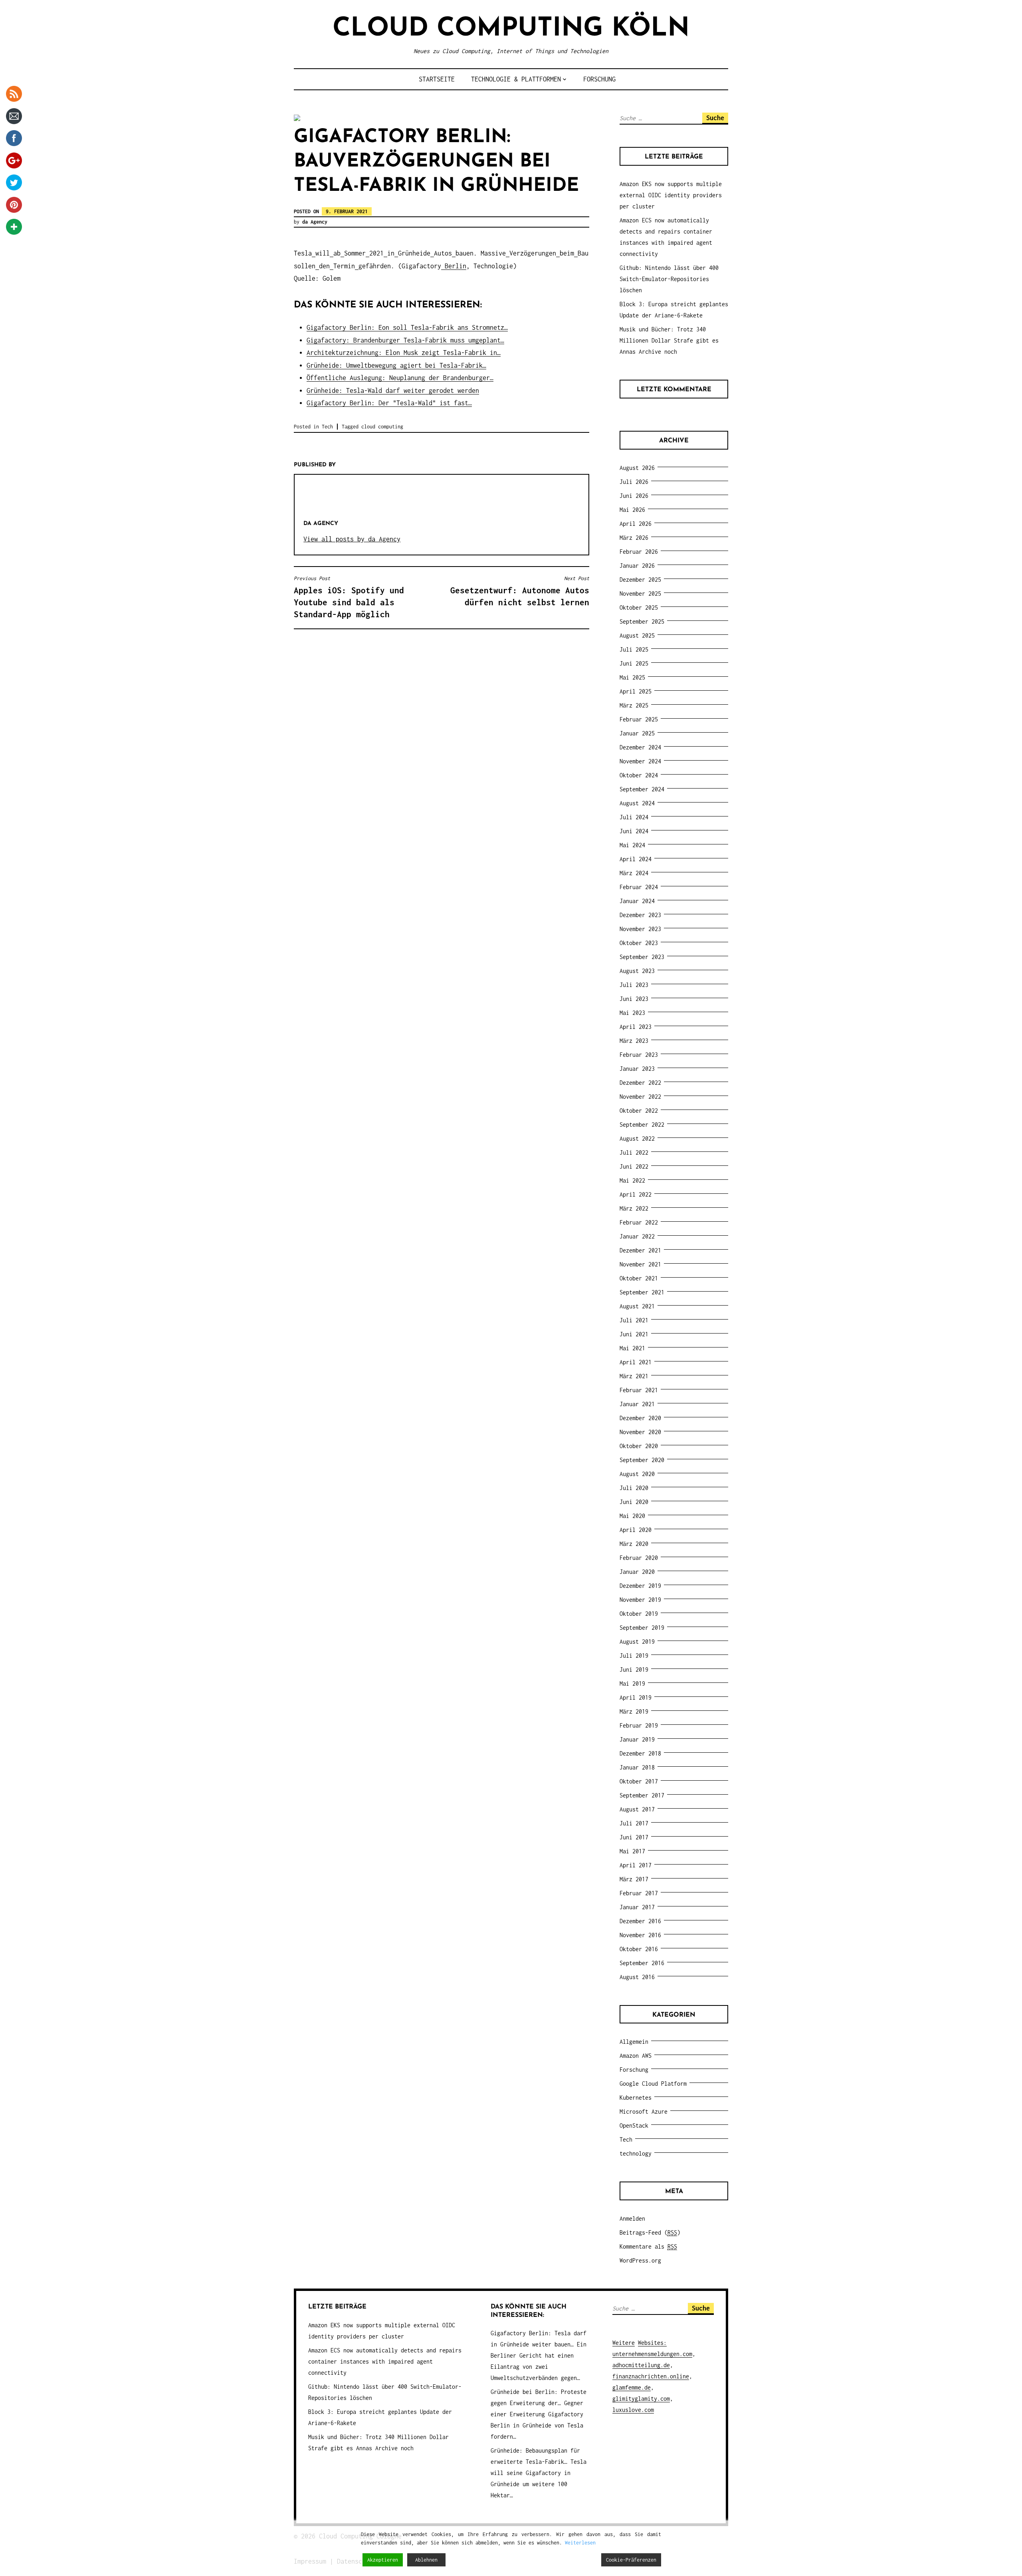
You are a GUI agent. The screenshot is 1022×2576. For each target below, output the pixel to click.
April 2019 (636, 1697)
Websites (651, 2343)
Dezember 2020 (640, 1418)
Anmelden (632, 2218)
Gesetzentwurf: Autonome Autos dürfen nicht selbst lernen (520, 591)
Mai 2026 (632, 510)
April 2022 (636, 1194)
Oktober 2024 (639, 775)
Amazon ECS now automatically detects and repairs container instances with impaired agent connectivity (385, 2361)
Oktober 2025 (639, 607)
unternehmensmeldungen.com (652, 2354)
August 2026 (637, 468)
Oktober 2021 (639, 1278)
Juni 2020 (634, 1502)
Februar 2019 (639, 1725)
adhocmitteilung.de (641, 2365)
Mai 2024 (632, 845)
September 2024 (642, 789)
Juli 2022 (634, 1152)
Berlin (456, 266)
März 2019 (634, 1711)
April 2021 (636, 1362)
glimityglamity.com (641, 2399)
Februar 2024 (639, 887)
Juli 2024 (634, 817)
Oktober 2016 (639, 1949)
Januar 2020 (637, 1572)
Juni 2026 (634, 496)
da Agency (315, 222)
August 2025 (637, 635)
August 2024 (637, 803)
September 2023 (642, 957)
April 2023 (636, 1027)
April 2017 (636, 1865)
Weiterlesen (580, 2543)
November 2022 (640, 1097)
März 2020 (634, 1544)
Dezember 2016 (640, 1921)
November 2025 (640, 593)
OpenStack (634, 2125)
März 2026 (634, 538)
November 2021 (640, 1264)
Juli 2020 (634, 1488)
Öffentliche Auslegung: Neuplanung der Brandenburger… (400, 378)
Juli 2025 (634, 649)
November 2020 (640, 1432)
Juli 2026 (634, 482)
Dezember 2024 (640, 747)
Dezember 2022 (640, 1083)
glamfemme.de (632, 2387)
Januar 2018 (637, 1767)
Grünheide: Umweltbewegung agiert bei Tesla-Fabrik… (396, 365)
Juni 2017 (634, 1837)
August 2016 (637, 1977)
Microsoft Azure (644, 2111)
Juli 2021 (634, 1320)
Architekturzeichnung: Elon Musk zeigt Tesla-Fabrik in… (404, 353)
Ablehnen (426, 2560)
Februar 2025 (639, 719)
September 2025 (642, 621)
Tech (327, 427)
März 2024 (634, 873)
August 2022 (637, 1138)
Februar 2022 (639, 1222)
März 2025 (634, 705)
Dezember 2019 (640, 1586)
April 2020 (636, 1530)
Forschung (599, 79)
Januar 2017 (637, 1907)
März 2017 (634, 1879)
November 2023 (640, 929)
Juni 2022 (634, 1166)
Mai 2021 (632, 1348)
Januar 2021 (637, 1404)
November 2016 (640, 1935)
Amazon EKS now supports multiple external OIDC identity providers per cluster (671, 195)
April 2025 (636, 691)
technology (636, 2153)
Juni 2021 (634, 1334)
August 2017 (637, 1809)
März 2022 (634, 1208)
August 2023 (637, 971)
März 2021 (634, 1376)
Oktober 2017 (639, 1781)
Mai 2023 (632, 1013)
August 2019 (637, 1642)
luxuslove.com (633, 2410)
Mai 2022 (632, 1180)
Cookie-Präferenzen (631, 2560)
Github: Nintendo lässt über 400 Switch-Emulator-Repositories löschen (669, 279)
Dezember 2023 (640, 915)
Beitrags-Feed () (650, 2232)
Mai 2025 (632, 677)
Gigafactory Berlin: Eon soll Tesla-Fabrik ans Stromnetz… (407, 327)
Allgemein (634, 2042)
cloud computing (382, 427)
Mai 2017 (632, 1851)
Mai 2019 (632, 1683)
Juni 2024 (634, 831)
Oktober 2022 (639, 1111)
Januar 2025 (637, 733)
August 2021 (637, 1306)
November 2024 (640, 761)
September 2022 (642, 1125)
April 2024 (636, 859)
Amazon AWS (636, 2056)
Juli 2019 (634, 1656)
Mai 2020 (632, 1516)
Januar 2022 (637, 1236)
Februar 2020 (639, 1558)
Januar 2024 (637, 901)
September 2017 (642, 1795)
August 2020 (637, 1474)
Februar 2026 (639, 552)
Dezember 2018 (640, 1753)
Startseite (437, 79)
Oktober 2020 (639, 1446)
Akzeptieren (383, 2560)
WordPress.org (640, 2260)
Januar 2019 (637, 1739)
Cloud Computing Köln (511, 29)
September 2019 (642, 1628)
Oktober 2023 (639, 943)
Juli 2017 (634, 1823)
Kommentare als (648, 2246)
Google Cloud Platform (653, 2084)
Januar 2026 (637, 566)
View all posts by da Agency (352, 539)
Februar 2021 (639, 1390)
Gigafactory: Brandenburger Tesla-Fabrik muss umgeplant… (405, 340)
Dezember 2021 (640, 1250)
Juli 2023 (634, 985)
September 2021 (642, 1292)
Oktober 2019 (639, 1614)
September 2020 (642, 1460)
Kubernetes (636, 2097)
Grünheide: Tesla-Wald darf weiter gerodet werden (393, 390)
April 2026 (636, 524)
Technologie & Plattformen (516, 79)
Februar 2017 (639, 1893)
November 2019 (640, 1600)
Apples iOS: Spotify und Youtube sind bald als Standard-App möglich (349, 597)
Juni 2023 (634, 999)
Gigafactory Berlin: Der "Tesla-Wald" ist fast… (389, 403)
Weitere (624, 2343)
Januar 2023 (637, 1069)
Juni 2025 (634, 663)
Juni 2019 (634, 1669)
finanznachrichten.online (651, 2376)
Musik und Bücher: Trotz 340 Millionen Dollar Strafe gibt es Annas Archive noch (669, 340)
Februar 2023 (639, 1055)
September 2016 (642, 1963)
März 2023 (634, 1041)
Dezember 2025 (640, 580)
